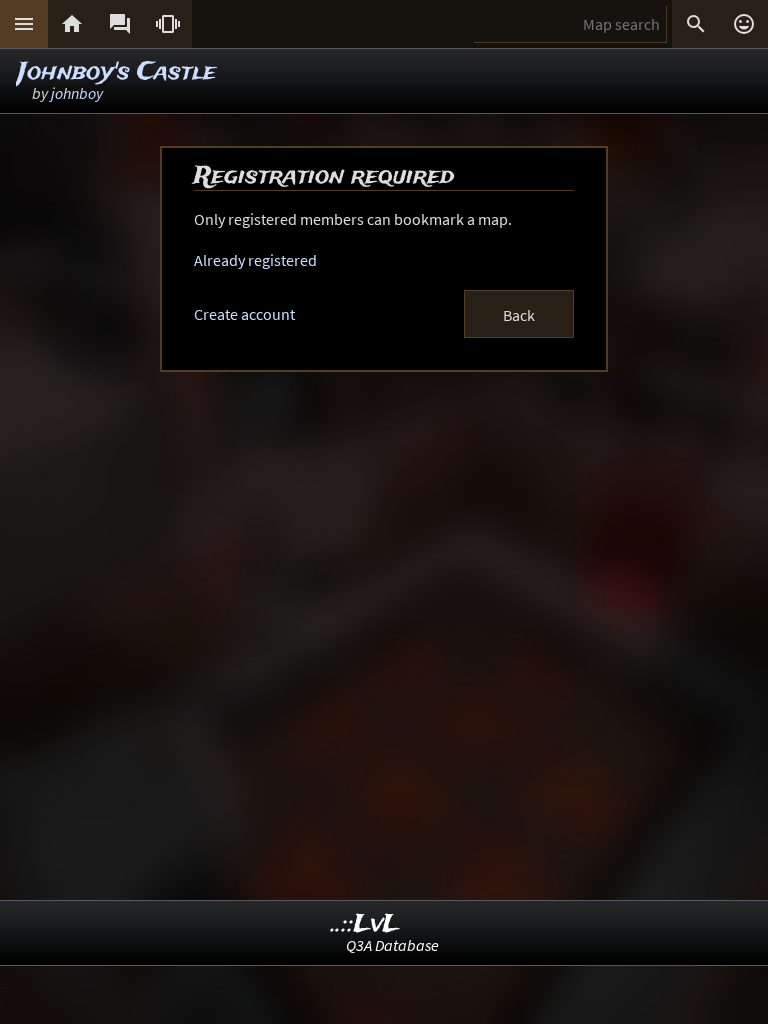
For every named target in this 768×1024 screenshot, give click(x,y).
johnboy (77, 93)
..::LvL (365, 924)
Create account (244, 314)
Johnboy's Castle (117, 72)
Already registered (255, 260)
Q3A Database (392, 945)
